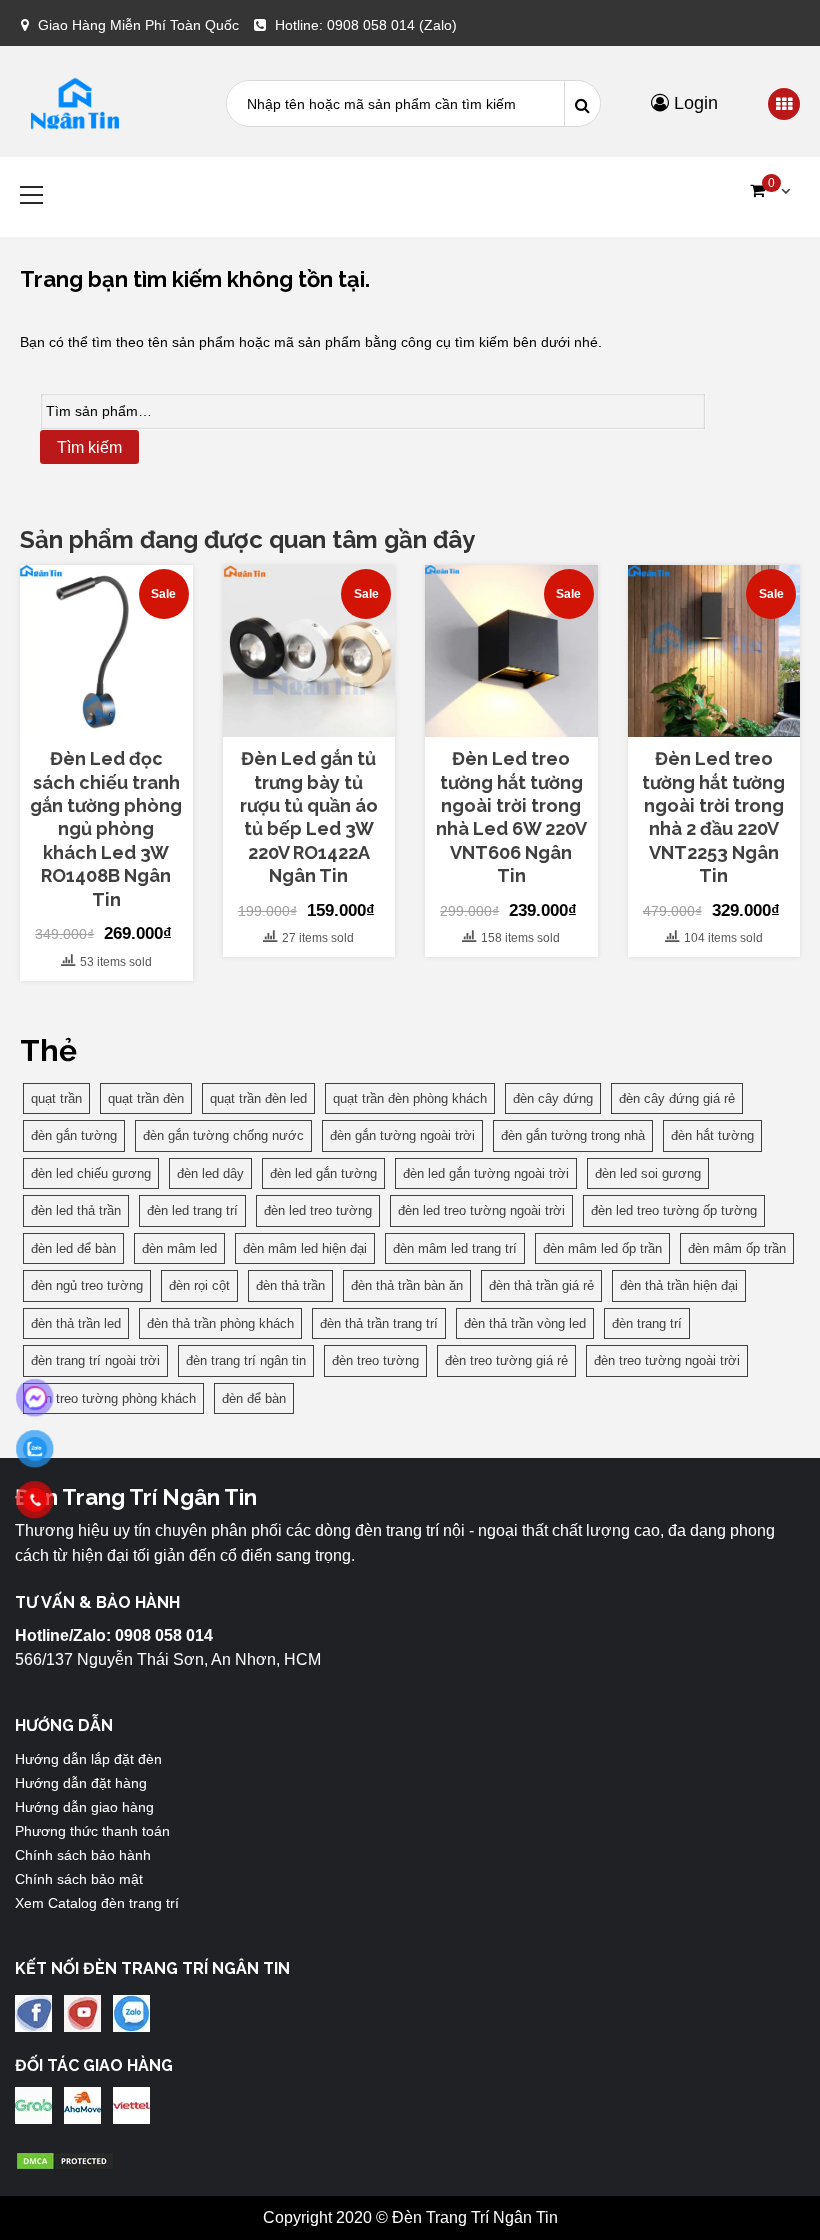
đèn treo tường (375, 1360)
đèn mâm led (179, 1248)
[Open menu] (784, 105)
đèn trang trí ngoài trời (95, 1360)
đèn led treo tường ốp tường (674, 1210)
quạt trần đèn (146, 1098)
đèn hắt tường (712, 1135)
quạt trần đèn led (258, 1098)
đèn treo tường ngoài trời (667, 1360)
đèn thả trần (290, 1285)
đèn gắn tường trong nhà (573, 1135)
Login (693, 103)
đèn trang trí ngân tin (246, 1360)
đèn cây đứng (553, 1098)
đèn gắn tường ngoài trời (402, 1135)
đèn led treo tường (318, 1210)
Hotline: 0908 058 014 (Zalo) (366, 25)
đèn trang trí (647, 1323)
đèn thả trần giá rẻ (541, 1285)
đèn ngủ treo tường (87, 1285)
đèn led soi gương (648, 1173)
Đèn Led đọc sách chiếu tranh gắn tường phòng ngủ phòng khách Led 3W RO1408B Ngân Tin (106, 828)
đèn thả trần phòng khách (220, 1323)
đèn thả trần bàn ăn (407, 1285)
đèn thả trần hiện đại (679, 1285)
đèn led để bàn (73, 1248)
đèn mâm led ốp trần (602, 1248)
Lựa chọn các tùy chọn (308, 720)
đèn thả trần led (76, 1323)
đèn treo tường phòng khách (113, 1398)
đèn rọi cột (199, 1285)
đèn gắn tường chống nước (223, 1135)
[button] (770, 191)
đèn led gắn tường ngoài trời (486, 1173)
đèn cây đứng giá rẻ (677, 1098)
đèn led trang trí (192, 1210)
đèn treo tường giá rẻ (506, 1360)
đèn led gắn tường (323, 1173)
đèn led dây (210, 1173)
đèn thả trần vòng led (525, 1323)
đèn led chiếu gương (91, 1173)
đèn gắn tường (74, 1135)
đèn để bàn (254, 1398)
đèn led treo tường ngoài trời (481, 1210)
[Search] (582, 103)
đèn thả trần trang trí (379, 1323)
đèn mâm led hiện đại (305, 1248)
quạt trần (56, 1098)
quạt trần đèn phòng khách (410, 1098)
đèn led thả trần (76, 1210)
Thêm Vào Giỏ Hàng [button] (117, 720)
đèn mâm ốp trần (737, 1248)
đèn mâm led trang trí (455, 1248)
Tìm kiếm (89, 447)
